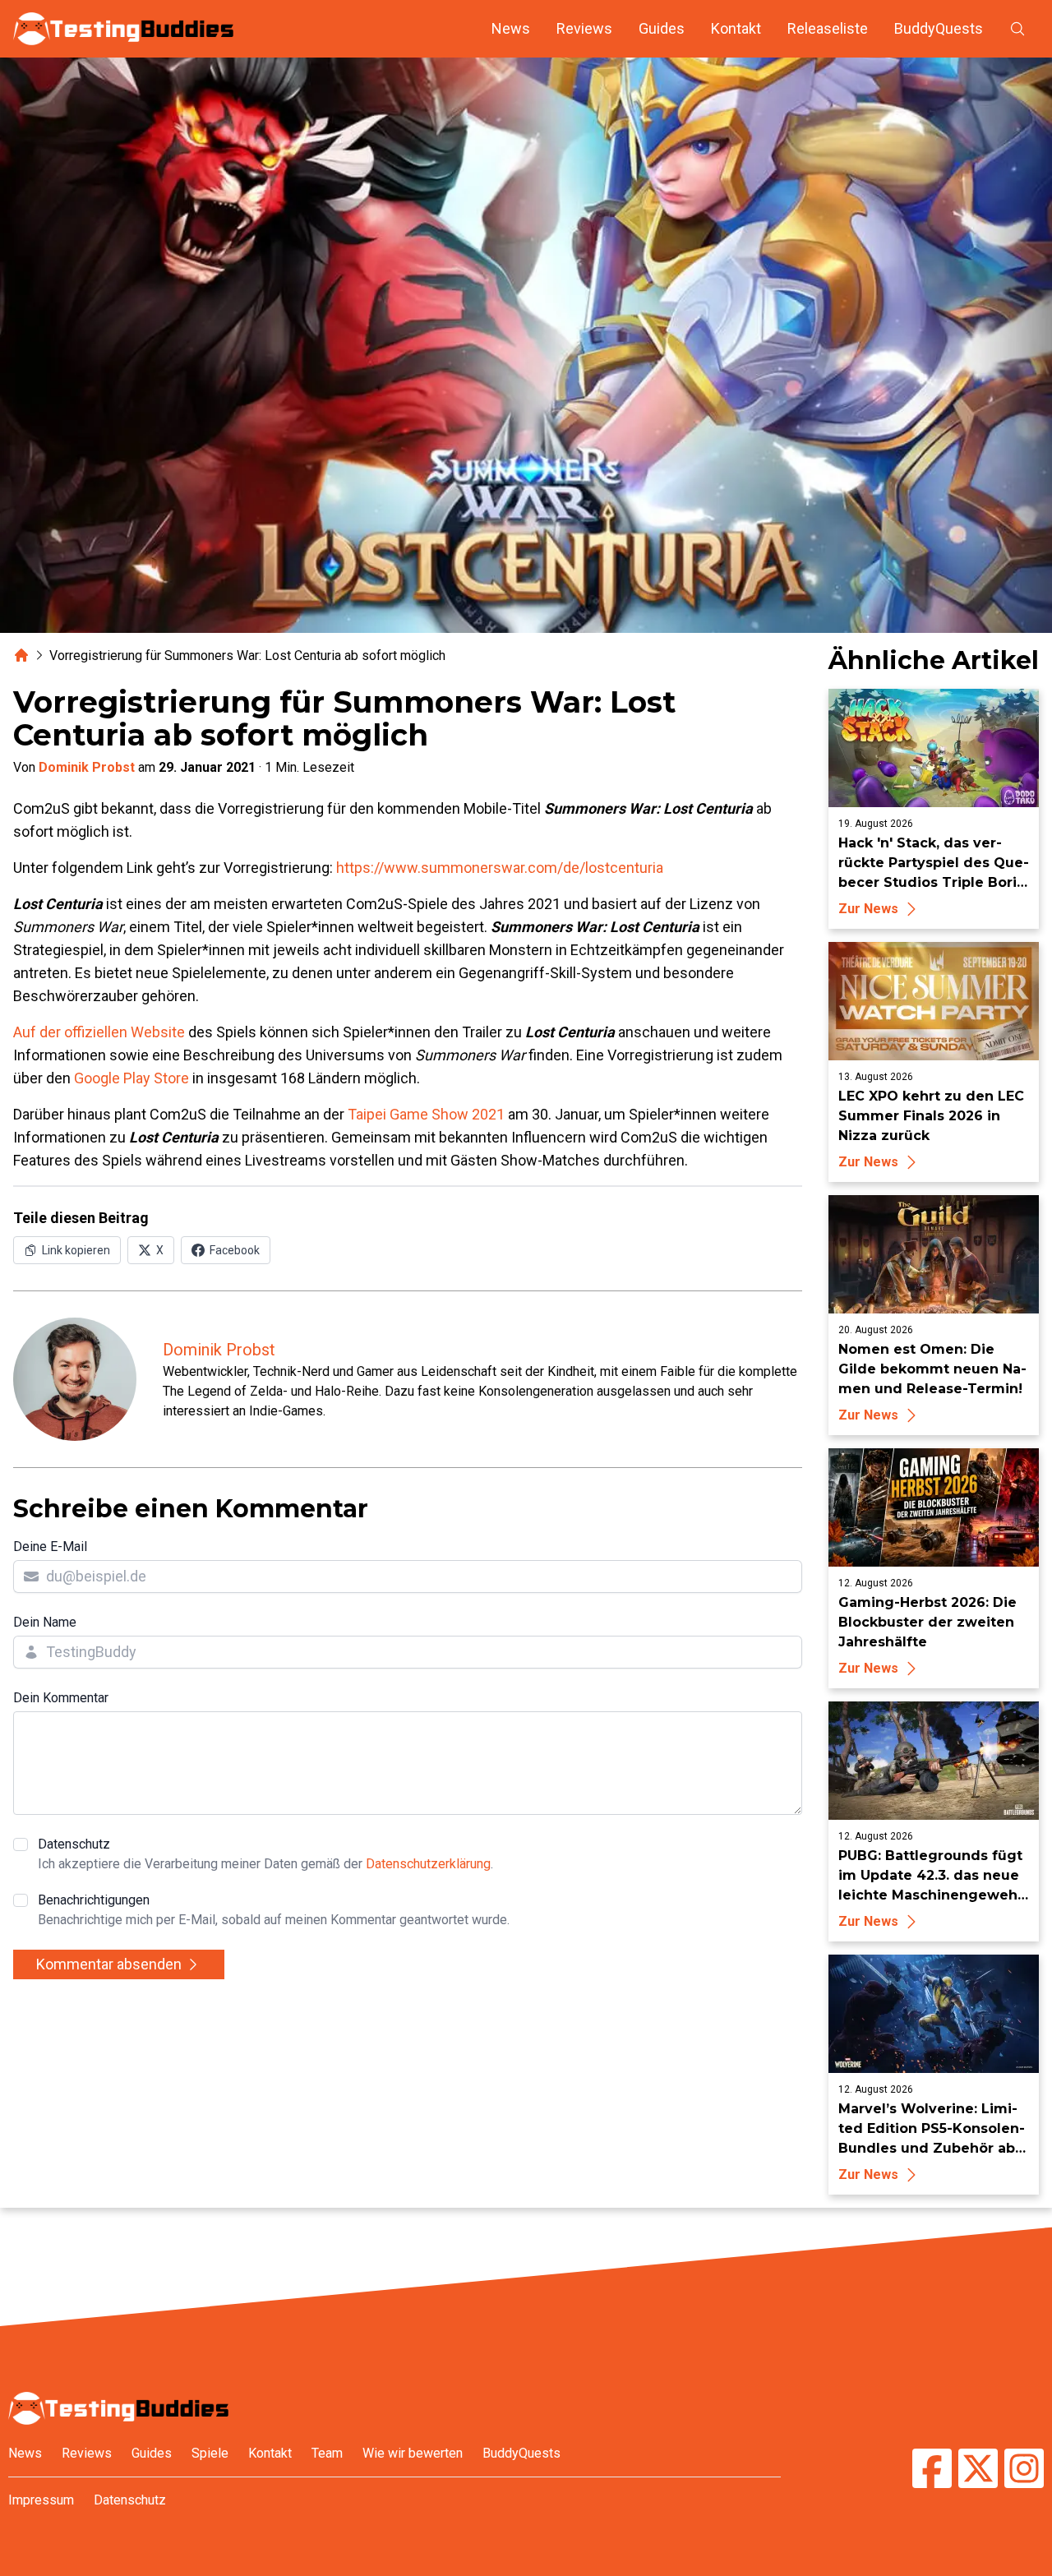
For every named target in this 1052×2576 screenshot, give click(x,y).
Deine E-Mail (50, 1547)
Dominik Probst (87, 767)
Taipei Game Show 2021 (426, 1114)
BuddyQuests (939, 28)
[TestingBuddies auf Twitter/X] (978, 2470)
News (511, 28)
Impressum (41, 2500)
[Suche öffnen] (1017, 29)
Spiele (210, 2453)
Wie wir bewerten (413, 2453)
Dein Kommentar (61, 1698)
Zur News (868, 909)
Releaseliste (828, 28)
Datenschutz (265, 1854)
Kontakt (736, 28)
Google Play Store (131, 1078)
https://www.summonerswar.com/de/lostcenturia (500, 868)
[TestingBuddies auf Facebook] (932, 2470)
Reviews (584, 28)
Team (327, 2453)
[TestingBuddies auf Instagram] (1024, 2470)
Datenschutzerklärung (428, 1864)
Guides (662, 28)
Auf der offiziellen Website (99, 1032)
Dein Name (45, 1622)
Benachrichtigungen (274, 1910)
